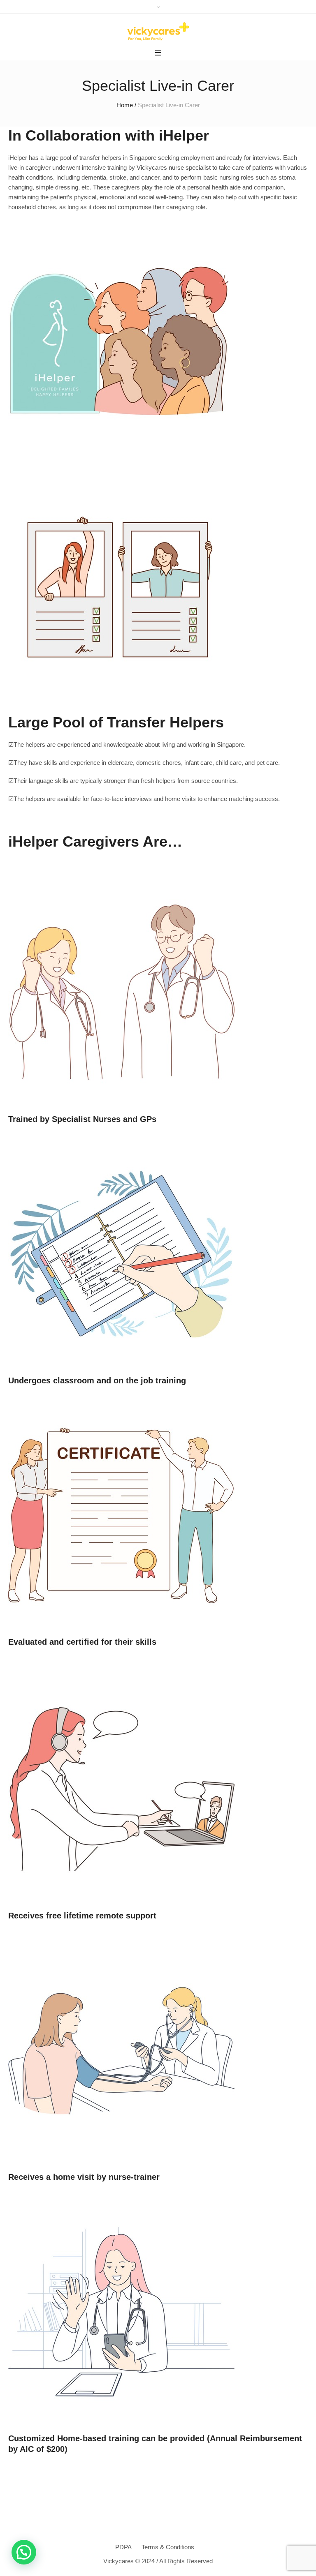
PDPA (123, 2547)
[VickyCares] (158, 31)
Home (125, 105)
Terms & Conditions (168, 2547)
